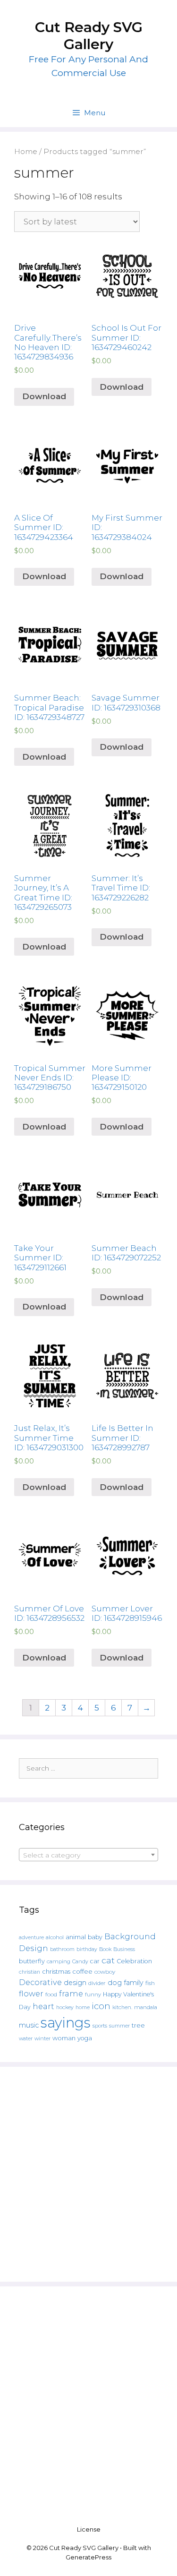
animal (76, 1937)
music (29, 2025)
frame (71, 1994)
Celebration (134, 1961)
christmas (56, 1971)
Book (105, 1949)
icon (101, 2006)
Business (124, 1949)
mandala (146, 2007)
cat (108, 1960)
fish (150, 1983)
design (75, 1983)
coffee (82, 1971)
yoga (85, 2038)
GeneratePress (88, 2557)
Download (44, 396)
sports (100, 2026)
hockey (65, 2007)
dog (115, 1983)
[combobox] (88, 1855)
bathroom (62, 1949)
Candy (80, 1962)
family (134, 1983)
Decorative (40, 1982)
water (26, 2038)
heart (43, 2006)
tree (138, 2025)
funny (93, 1994)
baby (95, 1937)
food (51, 1994)
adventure (31, 1938)
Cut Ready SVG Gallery (89, 36)
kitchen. (122, 2007)
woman (64, 2038)
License (89, 2529)
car (95, 1961)
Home (26, 151)
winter (42, 2039)
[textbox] (88, 1855)
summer (119, 2026)
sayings (66, 2023)
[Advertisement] (88, 2174)
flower (31, 1994)
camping (59, 1961)
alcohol (55, 1937)
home (83, 2007)
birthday (87, 1949)
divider (97, 1983)
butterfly (32, 1961)
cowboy (105, 1972)
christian (29, 1972)
